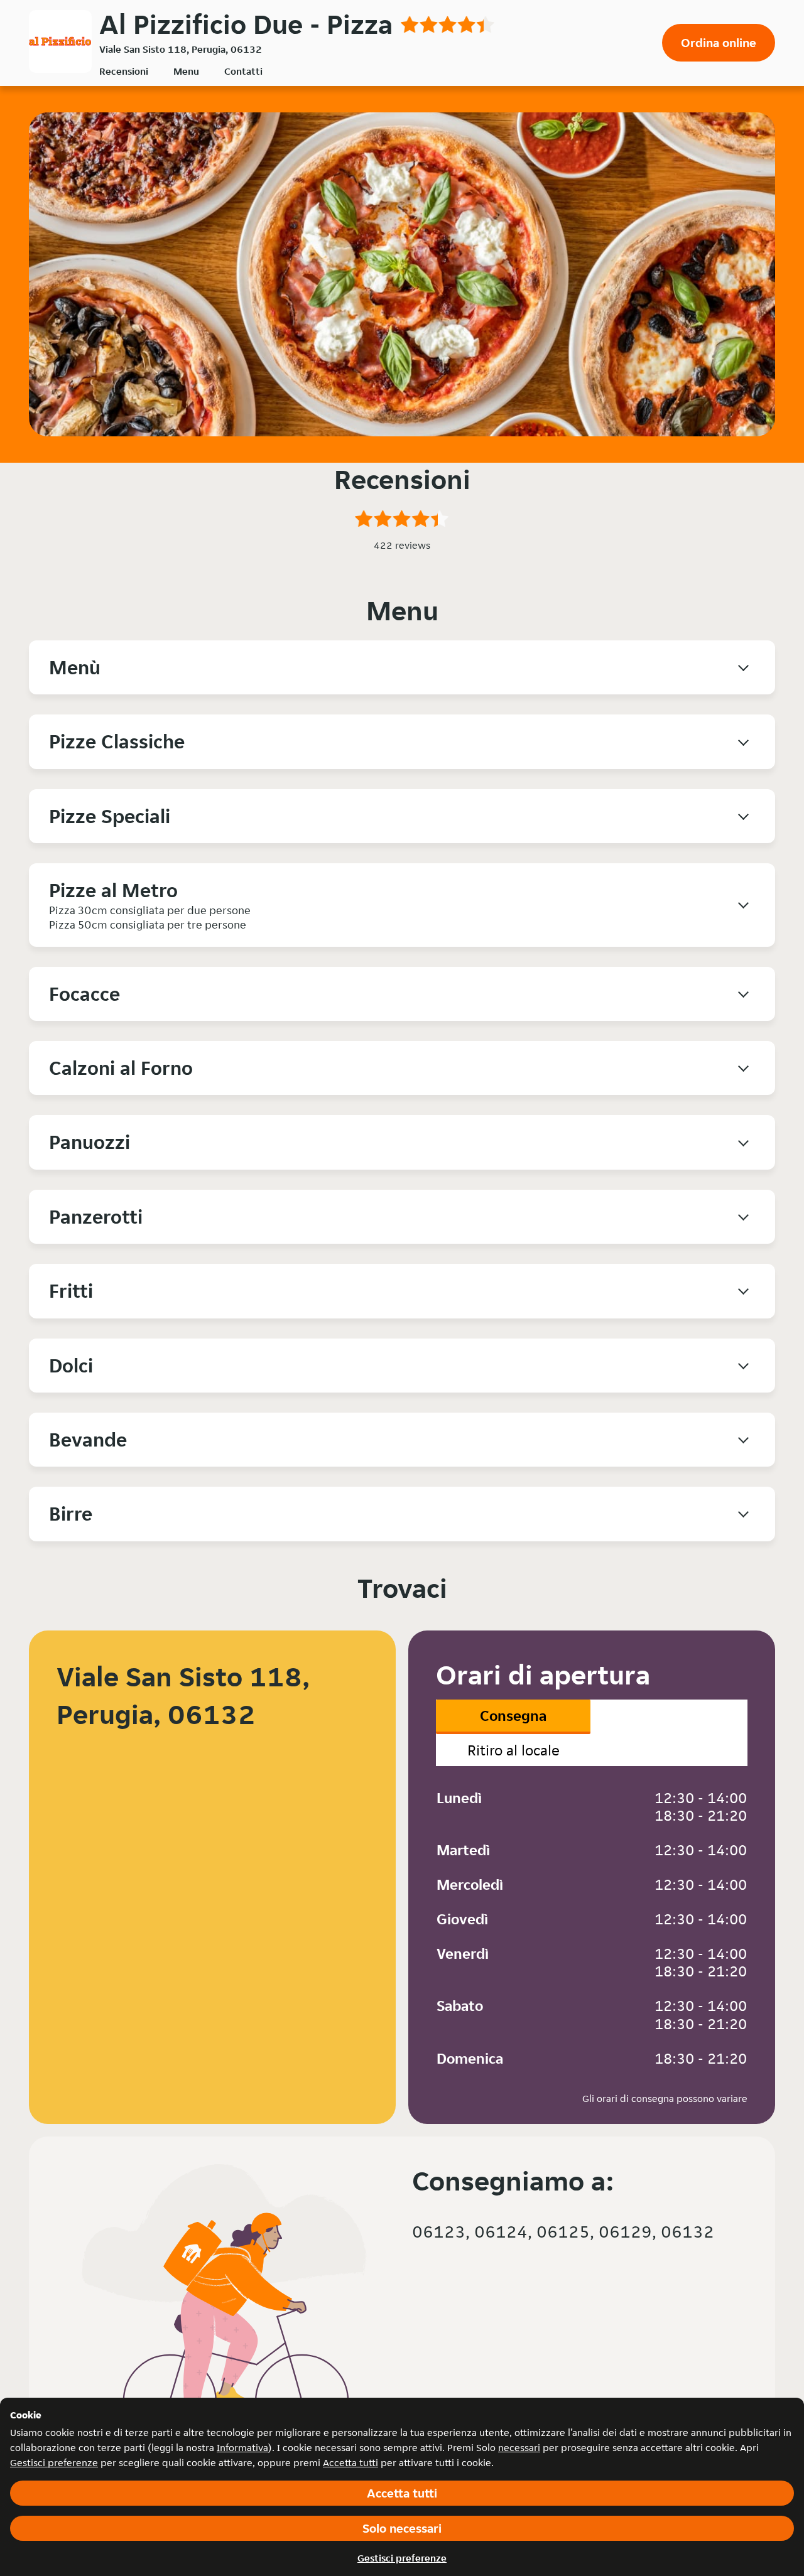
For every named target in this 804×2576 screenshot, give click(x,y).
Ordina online (719, 43)
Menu (186, 71)
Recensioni (124, 71)
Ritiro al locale (513, 1750)
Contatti (243, 71)
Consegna (513, 1716)
